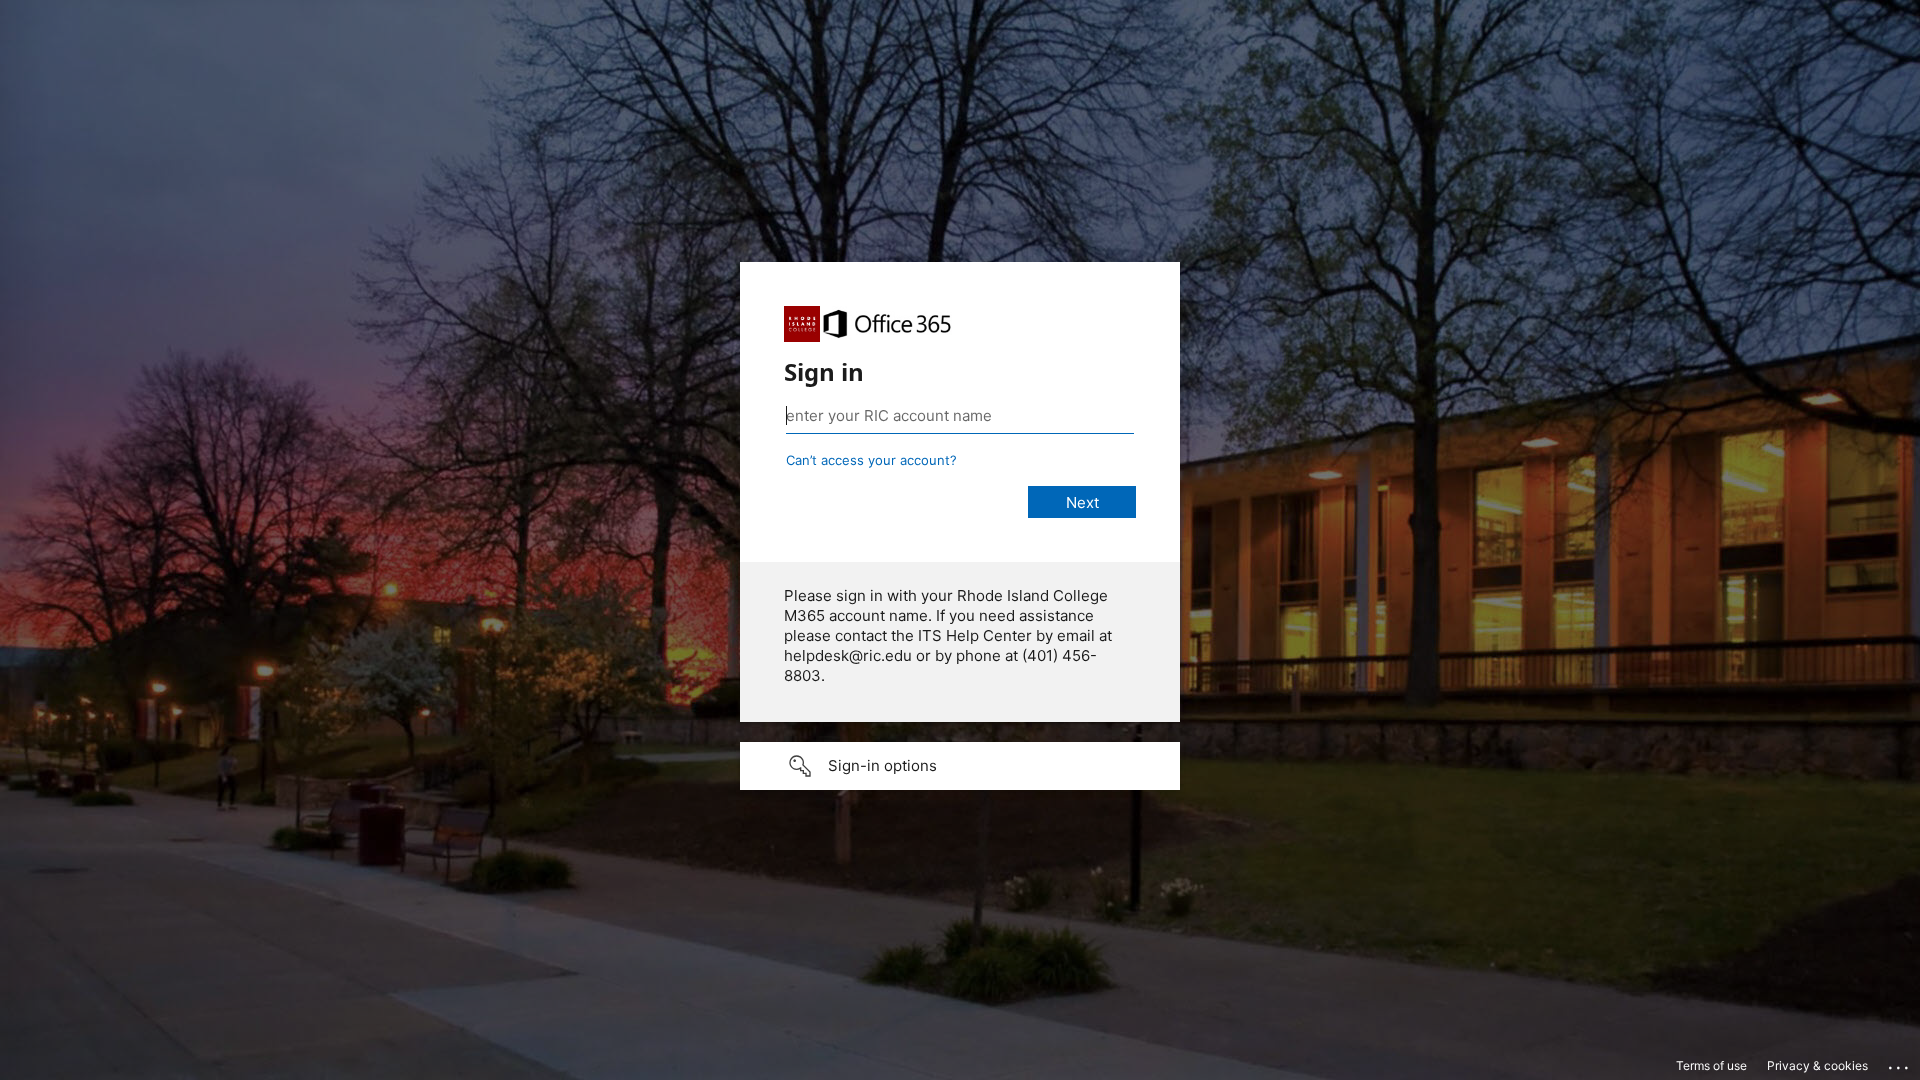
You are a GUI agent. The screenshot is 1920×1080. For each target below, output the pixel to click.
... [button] (1900, 1063)
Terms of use (1711, 1065)
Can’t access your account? (871, 460)
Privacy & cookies (1817, 1065)
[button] (960, 766)
